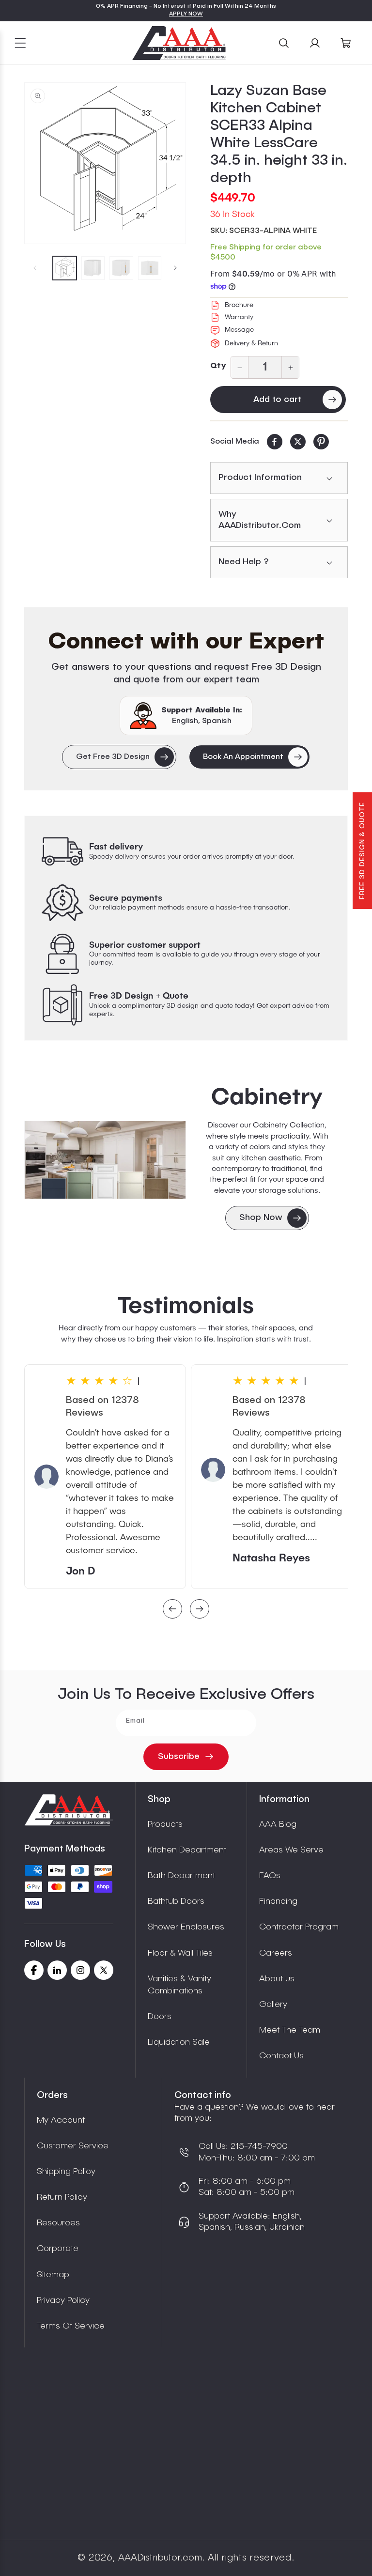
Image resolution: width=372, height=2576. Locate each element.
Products (165, 1824)
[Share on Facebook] (275, 442)
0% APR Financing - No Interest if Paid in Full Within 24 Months (186, 6)
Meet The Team (290, 2030)
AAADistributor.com (160, 2558)
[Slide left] (35, 268)
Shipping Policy (66, 2172)
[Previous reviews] (172, 1610)
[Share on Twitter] (298, 442)
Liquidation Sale (179, 2042)
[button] (20, 43)
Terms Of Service (71, 2326)
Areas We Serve (291, 1850)
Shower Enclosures (186, 1927)
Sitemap (53, 2275)
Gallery (273, 2005)
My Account (61, 2120)
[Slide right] (175, 268)
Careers (276, 1953)
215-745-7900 (258, 2146)
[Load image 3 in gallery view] (121, 268)
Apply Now (186, 14)
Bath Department (181, 1876)
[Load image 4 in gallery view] (150, 268)
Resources (58, 2223)
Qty (218, 366)
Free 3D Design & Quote (362, 851)
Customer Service (73, 2146)
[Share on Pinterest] (321, 442)
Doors (160, 2017)
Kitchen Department (187, 1850)
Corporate (58, 2249)
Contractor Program (299, 1927)
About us (277, 1979)
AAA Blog (278, 1824)
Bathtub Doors (176, 1901)
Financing (278, 1901)
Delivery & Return (251, 343)
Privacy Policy (63, 2300)
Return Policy (62, 2197)
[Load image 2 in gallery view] (93, 268)
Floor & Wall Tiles (180, 1953)
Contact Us (281, 2056)
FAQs (270, 1876)
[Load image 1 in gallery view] (65, 268)
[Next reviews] (200, 1610)
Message (239, 330)
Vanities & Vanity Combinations (179, 1985)
